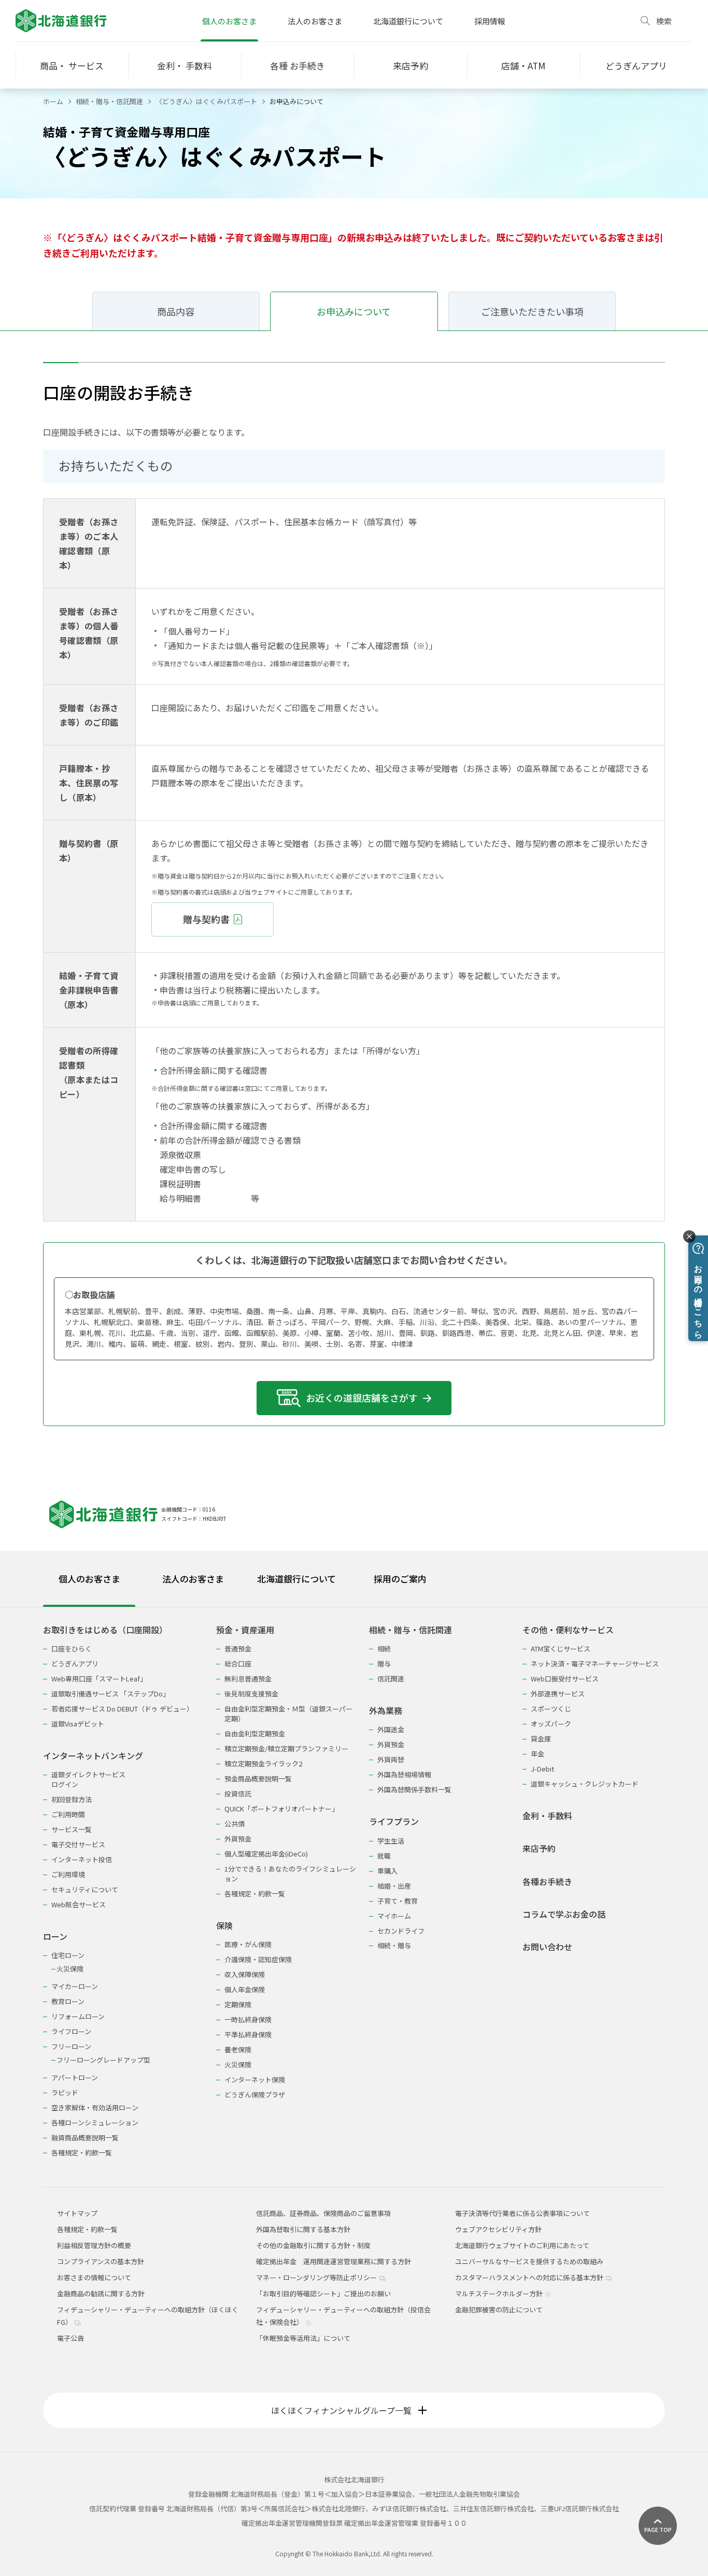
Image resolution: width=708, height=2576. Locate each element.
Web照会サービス (79, 1904)
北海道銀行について (408, 21)
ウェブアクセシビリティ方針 (498, 2229)
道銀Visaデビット (78, 1724)
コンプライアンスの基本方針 (101, 2261)
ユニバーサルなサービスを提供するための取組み (529, 2261)
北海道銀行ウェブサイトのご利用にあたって (522, 2245)
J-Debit (542, 1769)
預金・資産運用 (245, 1630)
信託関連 (391, 1679)
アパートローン (75, 2077)
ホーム (53, 101)
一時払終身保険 (248, 2019)
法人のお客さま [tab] (193, 1579)
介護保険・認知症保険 (258, 1959)
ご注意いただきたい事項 (532, 311)
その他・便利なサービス (568, 1630)
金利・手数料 (547, 1816)
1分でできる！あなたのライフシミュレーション (290, 1874)
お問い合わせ (547, 1947)
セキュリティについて (85, 1889)
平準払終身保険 (248, 2034)
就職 (384, 1856)
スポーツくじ (551, 1709)
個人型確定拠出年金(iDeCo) (266, 1854)
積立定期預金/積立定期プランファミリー (286, 1748)
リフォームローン (78, 2016)
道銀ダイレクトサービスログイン (88, 1779)
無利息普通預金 (248, 1679)
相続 (384, 1649)
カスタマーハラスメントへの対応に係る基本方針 (530, 2277)
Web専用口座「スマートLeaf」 (99, 1679)
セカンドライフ (401, 1931)
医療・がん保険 (248, 1944)
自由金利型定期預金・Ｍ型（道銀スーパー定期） (288, 1714)
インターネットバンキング (93, 1756)
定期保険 (238, 2004)
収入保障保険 (245, 1974)
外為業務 (386, 1711)
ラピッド (65, 2092)
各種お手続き (547, 1882)
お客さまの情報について (94, 2277)
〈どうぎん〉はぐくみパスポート (206, 101)
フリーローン (71, 2046)
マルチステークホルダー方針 (500, 2293)
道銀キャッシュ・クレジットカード (585, 1784)
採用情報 (490, 21)
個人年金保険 (245, 1989)
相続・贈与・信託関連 (109, 101)
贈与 (384, 1664)
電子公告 (70, 2338)
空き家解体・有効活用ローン (95, 2107)
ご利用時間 (68, 1814)
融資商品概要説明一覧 (85, 2138)
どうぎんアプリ (75, 1664)
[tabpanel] (354, 1885)
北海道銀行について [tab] (296, 1579)
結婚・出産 (394, 1886)
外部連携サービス (558, 1694)
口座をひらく (72, 1649)
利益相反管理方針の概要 (94, 2245)
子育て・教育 (398, 1901)
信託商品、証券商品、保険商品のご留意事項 (323, 2213)
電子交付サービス (78, 1844)
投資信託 (238, 1794)
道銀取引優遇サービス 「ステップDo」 (110, 1694)
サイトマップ (77, 2213)
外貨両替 (391, 1759)
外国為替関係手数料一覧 (414, 1789)
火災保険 (70, 1969)
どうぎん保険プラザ (255, 2095)
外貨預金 (238, 1839)
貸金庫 (541, 1739)
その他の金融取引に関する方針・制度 (313, 2245)
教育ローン (68, 2001)
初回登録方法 (72, 1799)
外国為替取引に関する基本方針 (303, 2229)
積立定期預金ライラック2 (263, 1764)
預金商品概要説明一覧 (258, 1779)
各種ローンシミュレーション (95, 2122)
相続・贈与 (394, 1945)
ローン (55, 1937)
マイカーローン (75, 1986)
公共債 (235, 1824)
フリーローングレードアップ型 (103, 2060)
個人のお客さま (229, 21)
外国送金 (391, 1729)
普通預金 (238, 1649)
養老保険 (238, 2049)
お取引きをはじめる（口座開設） (105, 1630)
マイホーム (394, 1916)
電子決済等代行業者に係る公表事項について (522, 2213)
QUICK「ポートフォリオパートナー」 (281, 1809)
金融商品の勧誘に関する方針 (101, 2293)
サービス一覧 (72, 1829)
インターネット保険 (255, 2079)
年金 (537, 1754)
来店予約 (539, 1848)
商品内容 (176, 311)
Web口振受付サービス (565, 1679)
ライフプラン (394, 1822)
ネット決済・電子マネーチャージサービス (595, 1664)
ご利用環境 (68, 1874)
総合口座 (238, 1664)
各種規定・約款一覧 (82, 2153)
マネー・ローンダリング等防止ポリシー (317, 2277)
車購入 (387, 1871)
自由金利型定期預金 (255, 1733)
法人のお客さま (315, 21)
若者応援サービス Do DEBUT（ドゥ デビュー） (122, 1709)
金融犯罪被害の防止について (499, 2309)
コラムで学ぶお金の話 (564, 1914)
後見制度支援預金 (251, 1694)
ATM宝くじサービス (561, 1649)
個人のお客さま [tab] (89, 1579)
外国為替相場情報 (404, 1774)
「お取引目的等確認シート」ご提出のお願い (323, 2293)
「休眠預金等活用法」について (303, 2338)
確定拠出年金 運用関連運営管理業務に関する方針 (334, 2261)
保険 (224, 1926)
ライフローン (71, 2031)
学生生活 (391, 1841)
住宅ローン (68, 1955)
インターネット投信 (82, 1859)
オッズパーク (551, 1724)
